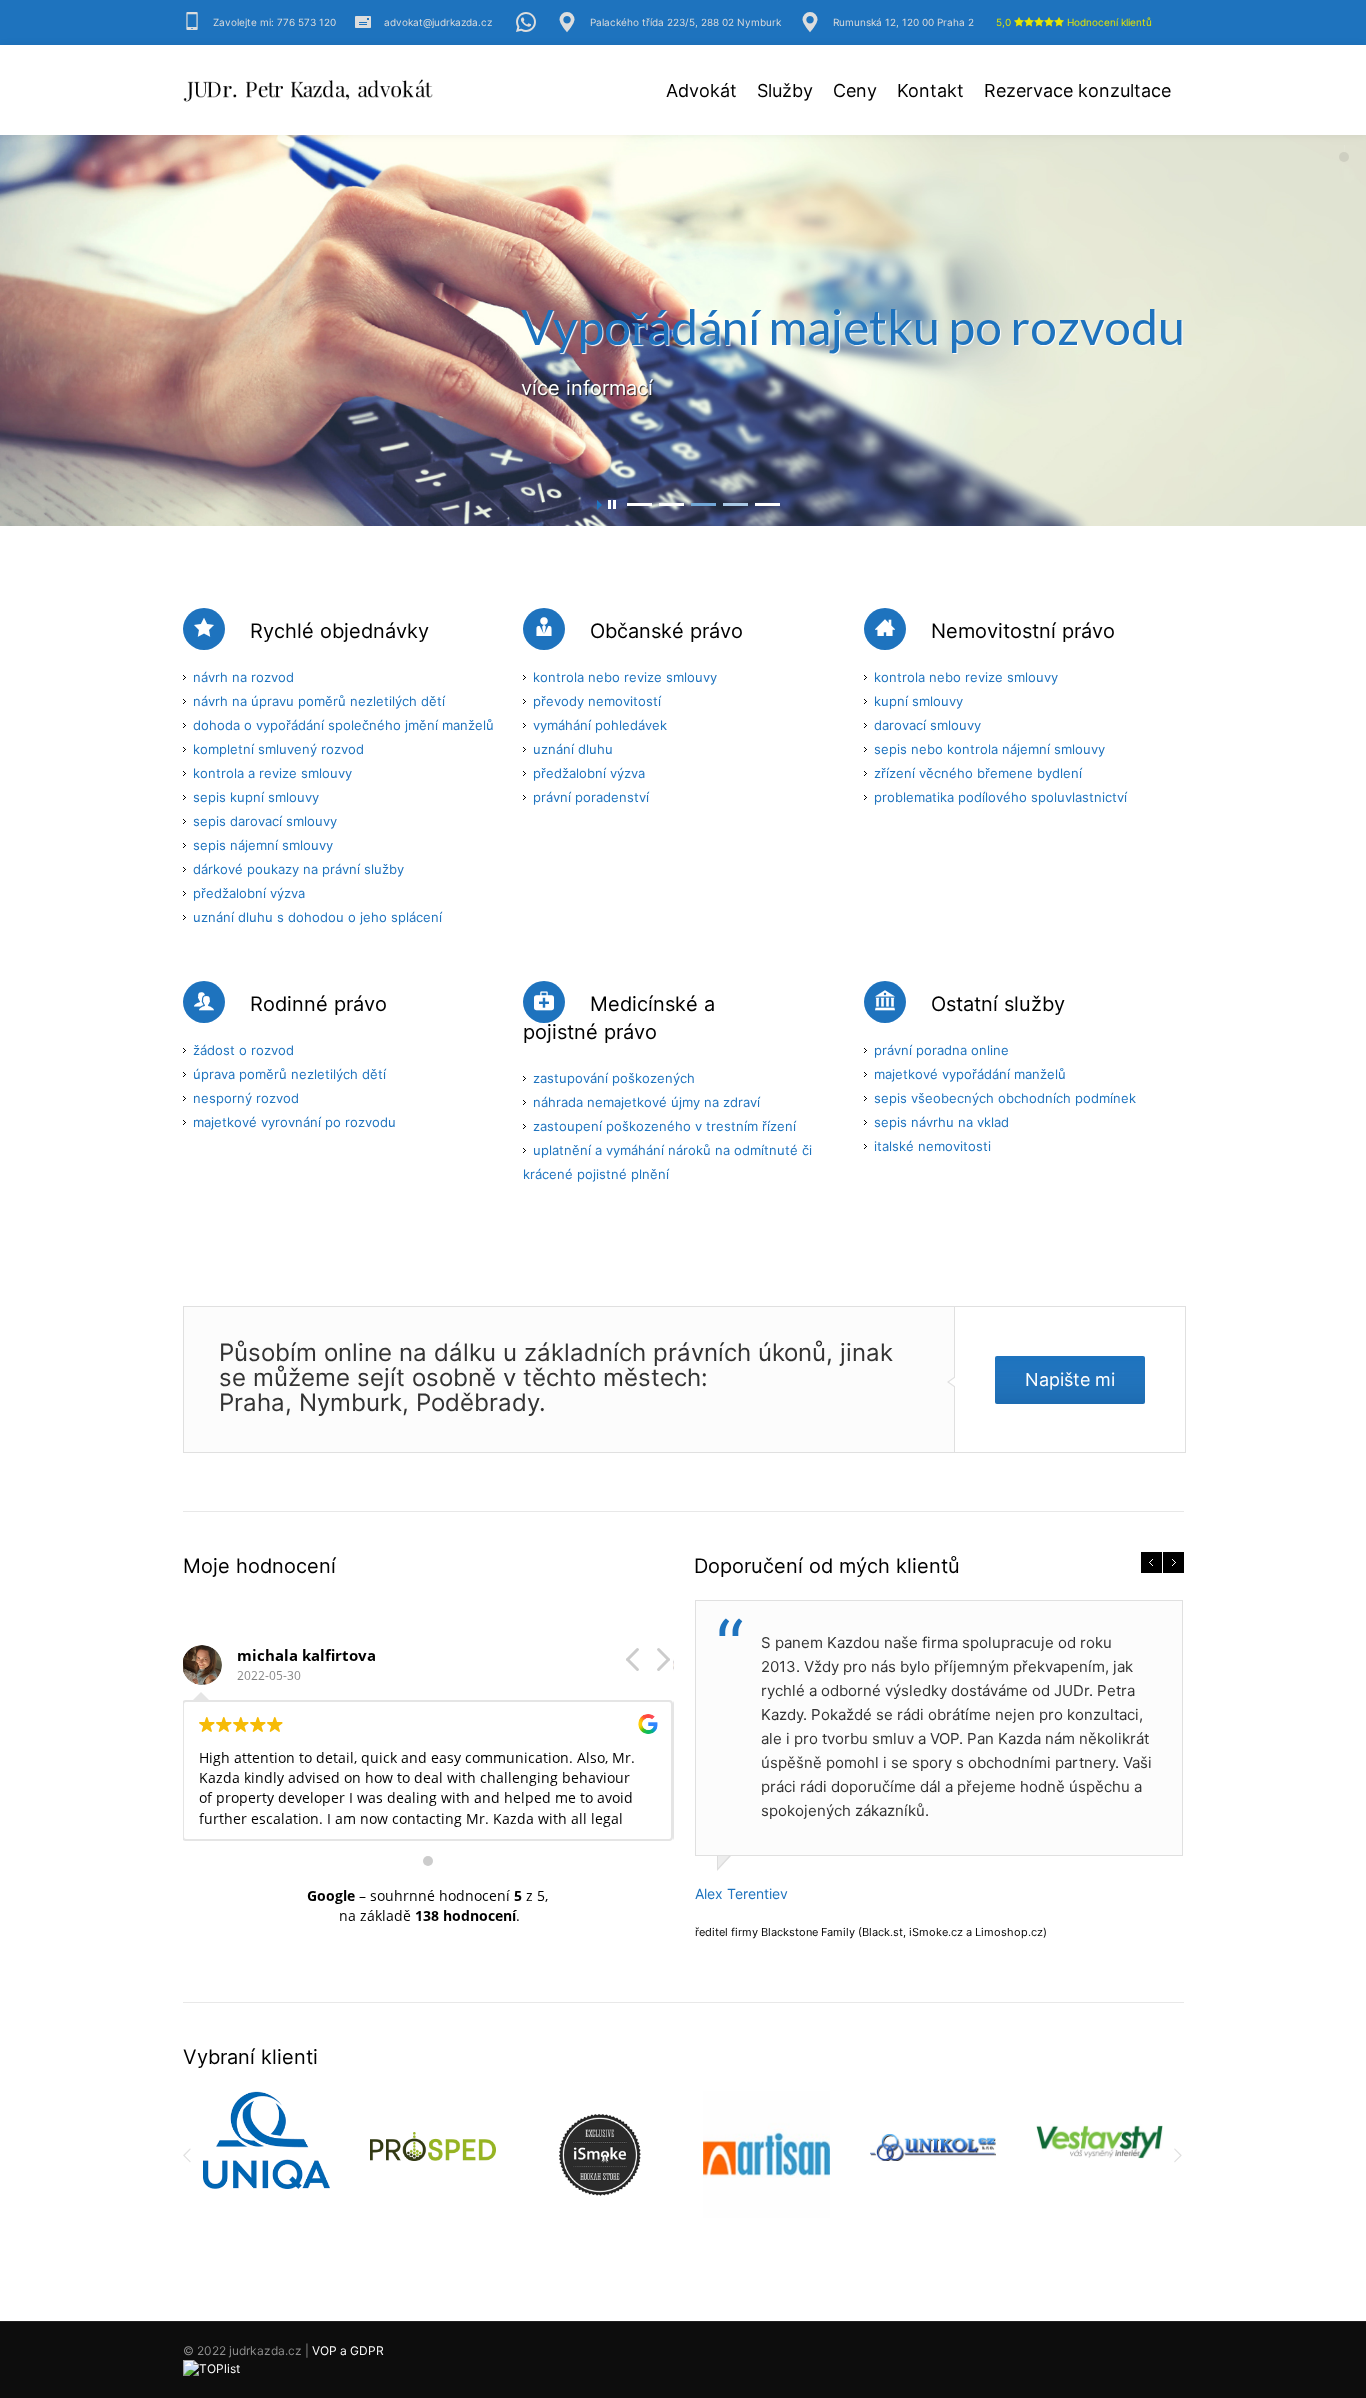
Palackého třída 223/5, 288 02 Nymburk (685, 22)
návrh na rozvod (243, 677)
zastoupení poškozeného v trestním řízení (664, 1126)
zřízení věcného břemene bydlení (978, 773)
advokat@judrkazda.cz (438, 22)
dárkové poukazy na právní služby (298, 869)
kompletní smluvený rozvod (278, 749)
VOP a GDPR (348, 2350)
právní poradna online (941, 1050)
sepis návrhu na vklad (941, 1122)
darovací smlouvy (927, 725)
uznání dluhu (573, 749)
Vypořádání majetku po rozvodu (853, 326)
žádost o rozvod (243, 1050)
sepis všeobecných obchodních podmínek (1005, 1098)
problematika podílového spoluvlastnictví (1000, 797)
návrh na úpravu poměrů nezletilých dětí (319, 701)
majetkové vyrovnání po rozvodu (294, 1122)
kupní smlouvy (918, 701)
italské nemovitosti (932, 1146)
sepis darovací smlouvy (265, 821)
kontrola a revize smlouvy (272, 773)
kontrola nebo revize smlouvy (625, 677)
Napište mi (1070, 1379)
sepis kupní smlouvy (256, 797)
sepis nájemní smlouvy (263, 845)
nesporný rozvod (246, 1098)
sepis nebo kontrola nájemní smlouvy (989, 749)
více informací (587, 388)
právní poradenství (591, 797)
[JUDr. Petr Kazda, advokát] (308, 93)
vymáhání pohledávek (600, 725)
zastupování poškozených (614, 1078)
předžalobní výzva (249, 893)
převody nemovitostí (597, 701)
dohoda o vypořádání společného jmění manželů (343, 725)
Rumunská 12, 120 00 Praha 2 (903, 22)
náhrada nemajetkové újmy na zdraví (646, 1102)
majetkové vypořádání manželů (970, 1074)
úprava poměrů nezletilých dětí (289, 1074)
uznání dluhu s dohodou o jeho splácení (317, 917)
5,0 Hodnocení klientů (1074, 22)
